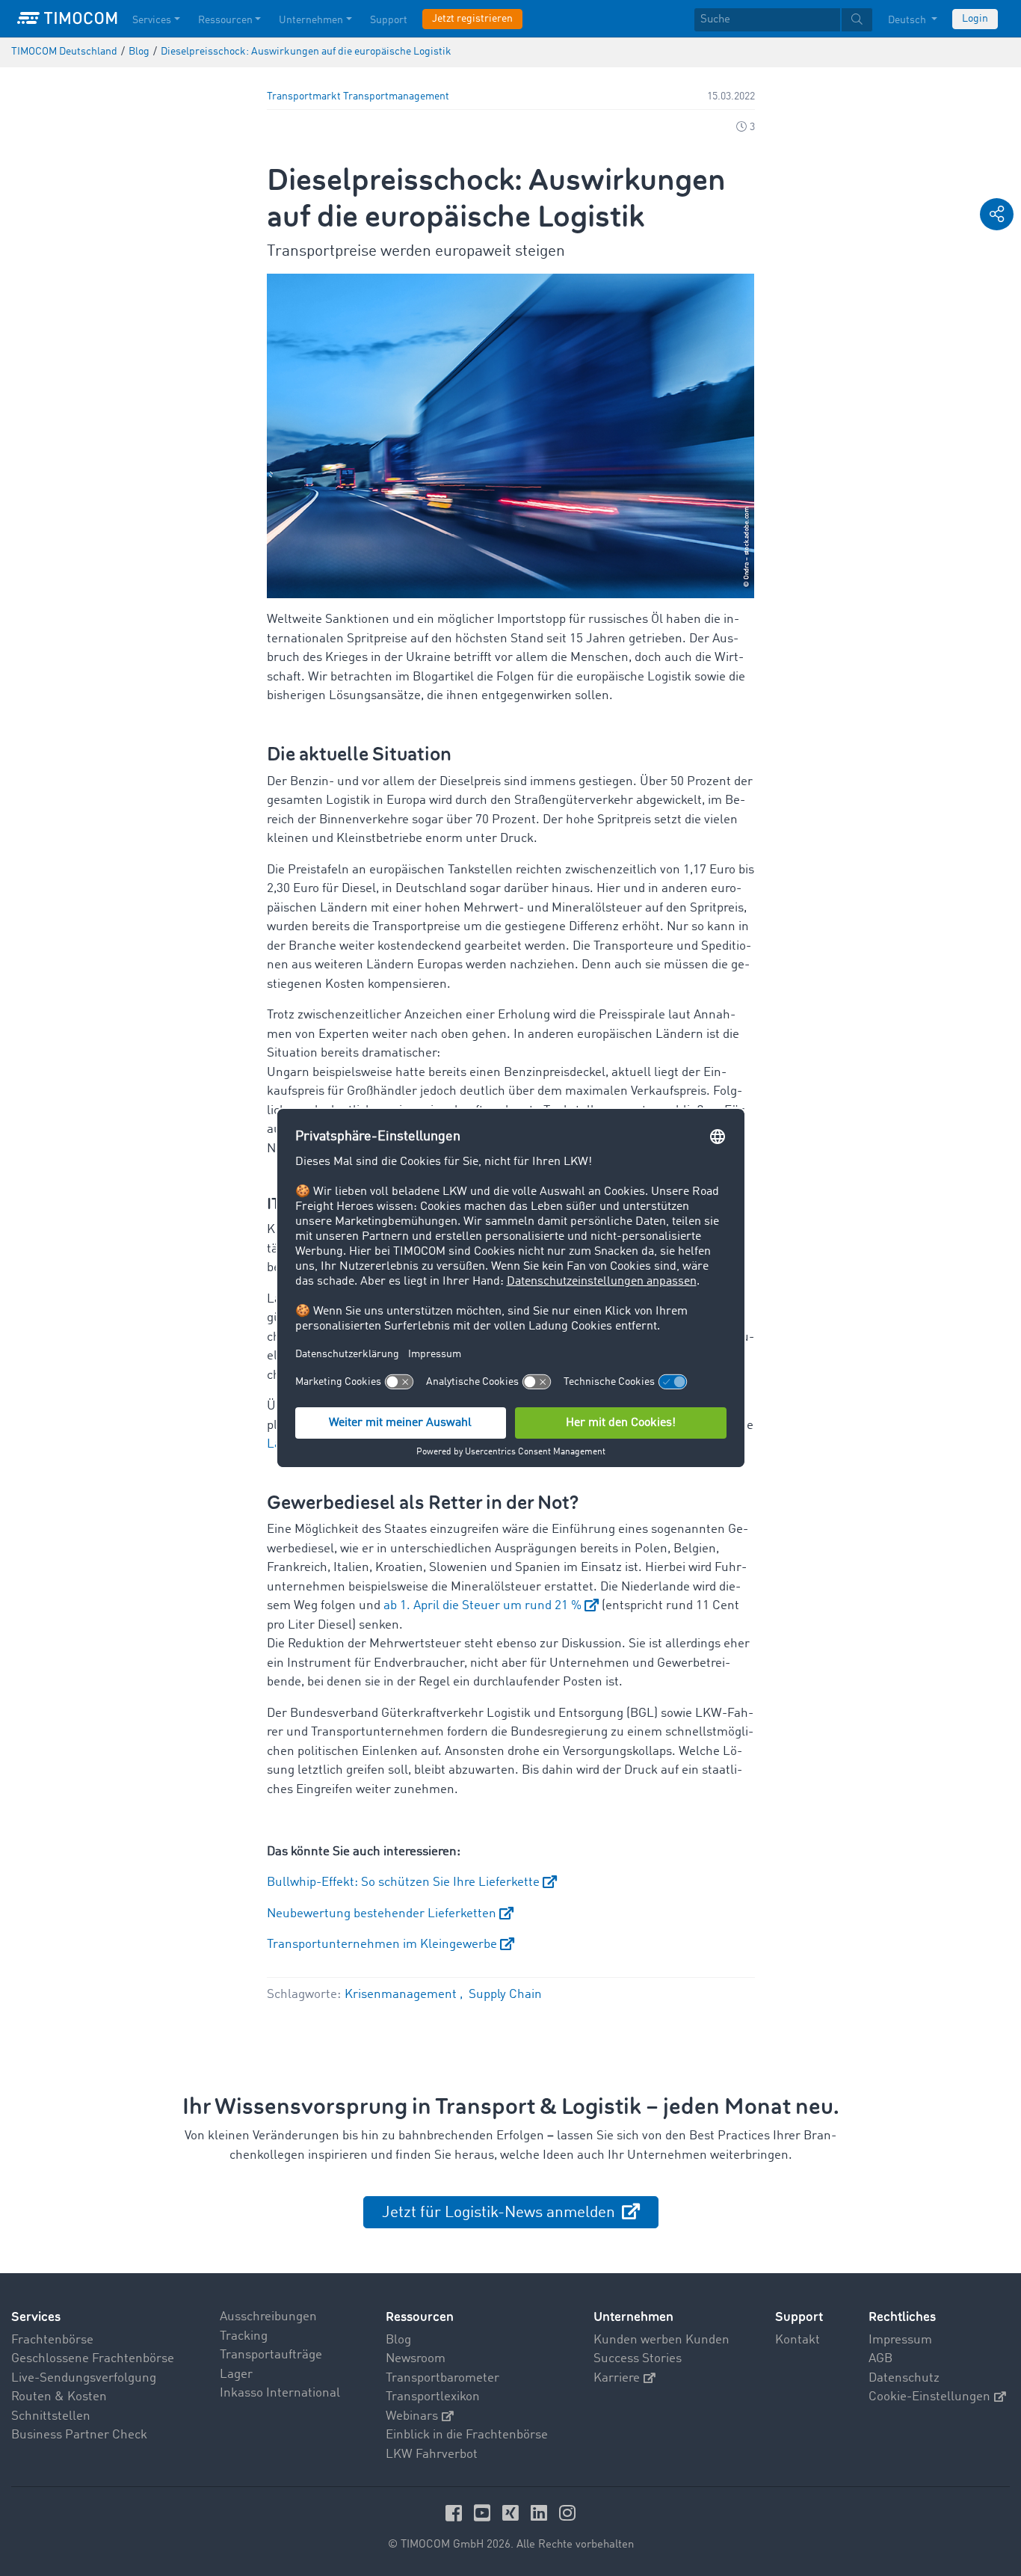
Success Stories (638, 2359)
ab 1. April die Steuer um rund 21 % (482, 1606)
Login (975, 19)
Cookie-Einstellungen (929, 2397)
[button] (997, 214)
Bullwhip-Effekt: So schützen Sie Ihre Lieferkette (403, 1882)
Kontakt (798, 2340)
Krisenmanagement (402, 1995)
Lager (236, 2374)
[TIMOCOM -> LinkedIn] (541, 2513)
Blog (398, 2340)
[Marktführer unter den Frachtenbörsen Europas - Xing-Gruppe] (513, 2513)
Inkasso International (280, 2393)
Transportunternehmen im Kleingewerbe (382, 1945)
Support (389, 20)
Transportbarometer (442, 2378)
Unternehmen (311, 20)
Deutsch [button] (908, 20)
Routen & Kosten (59, 2397)
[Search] (857, 20)
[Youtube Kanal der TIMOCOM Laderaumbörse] (484, 2513)
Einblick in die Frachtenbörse (467, 2435)
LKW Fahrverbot (432, 2454)
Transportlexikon (433, 2397)
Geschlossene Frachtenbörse (93, 2359)
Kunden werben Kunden (661, 2340)
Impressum (900, 2340)
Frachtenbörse (52, 2340)
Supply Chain (505, 1995)
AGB (880, 2359)
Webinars (412, 2416)
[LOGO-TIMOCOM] (67, 19)
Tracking (244, 2336)
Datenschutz (904, 2378)
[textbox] (783, 20)
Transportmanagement (396, 97)
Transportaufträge (271, 2355)
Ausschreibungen (268, 2317)
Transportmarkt (304, 97)
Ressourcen (225, 20)
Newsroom (416, 2359)
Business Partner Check (79, 2435)
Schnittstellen (51, 2416)
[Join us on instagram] (567, 2513)
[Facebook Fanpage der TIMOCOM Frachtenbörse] (456, 2513)
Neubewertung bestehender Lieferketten (382, 1914)
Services (152, 20)
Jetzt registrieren (472, 19)
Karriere (617, 2378)
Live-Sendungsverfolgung (84, 2378)
